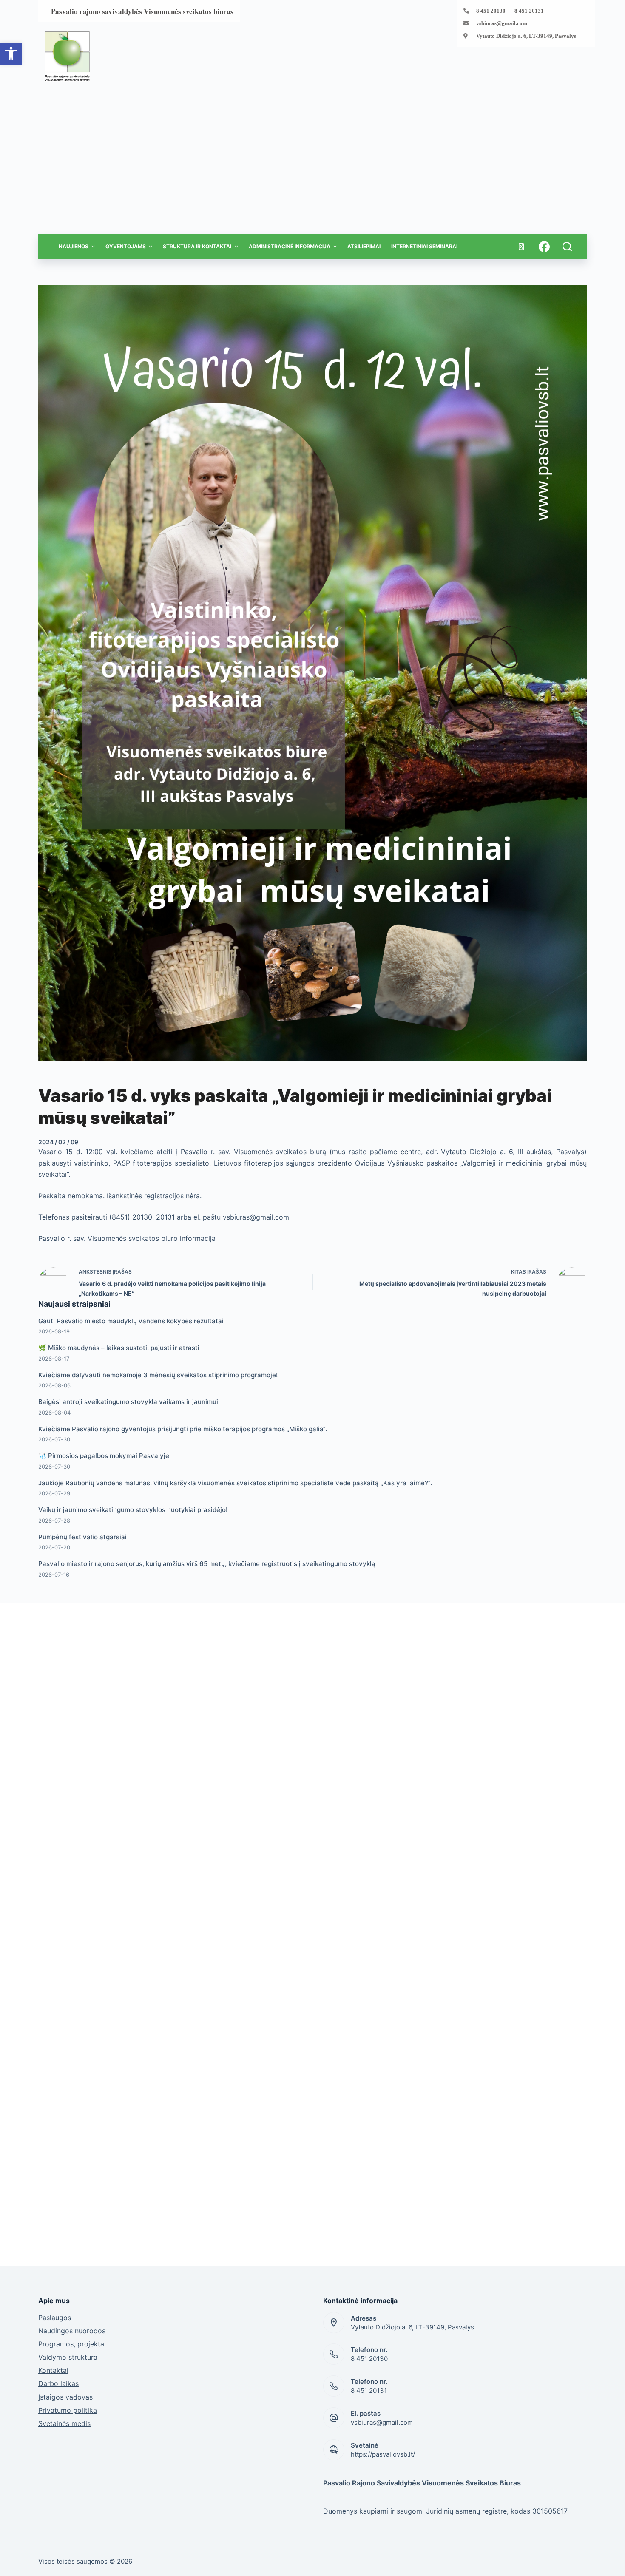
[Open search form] (567, 247)
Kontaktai (53, 2370)
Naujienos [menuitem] (74, 246)
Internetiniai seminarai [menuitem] (424, 246)
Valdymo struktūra (68, 2357)
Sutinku (547, 2565)
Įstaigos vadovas (65, 2397)
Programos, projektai (72, 2344)
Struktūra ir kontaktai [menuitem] (197, 246)
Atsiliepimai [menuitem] (364, 246)
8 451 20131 (369, 2390)
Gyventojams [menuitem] (126, 246)
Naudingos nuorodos (72, 2331)
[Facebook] (544, 247)
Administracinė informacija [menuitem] (290, 246)
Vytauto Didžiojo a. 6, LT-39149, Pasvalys (526, 36)
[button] (11, 54)
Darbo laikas (58, 2383)
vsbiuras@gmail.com (502, 23)
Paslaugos (55, 2318)
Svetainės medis (64, 2423)
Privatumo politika (68, 2410)
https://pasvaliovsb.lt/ (383, 2454)
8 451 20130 (369, 2359)
